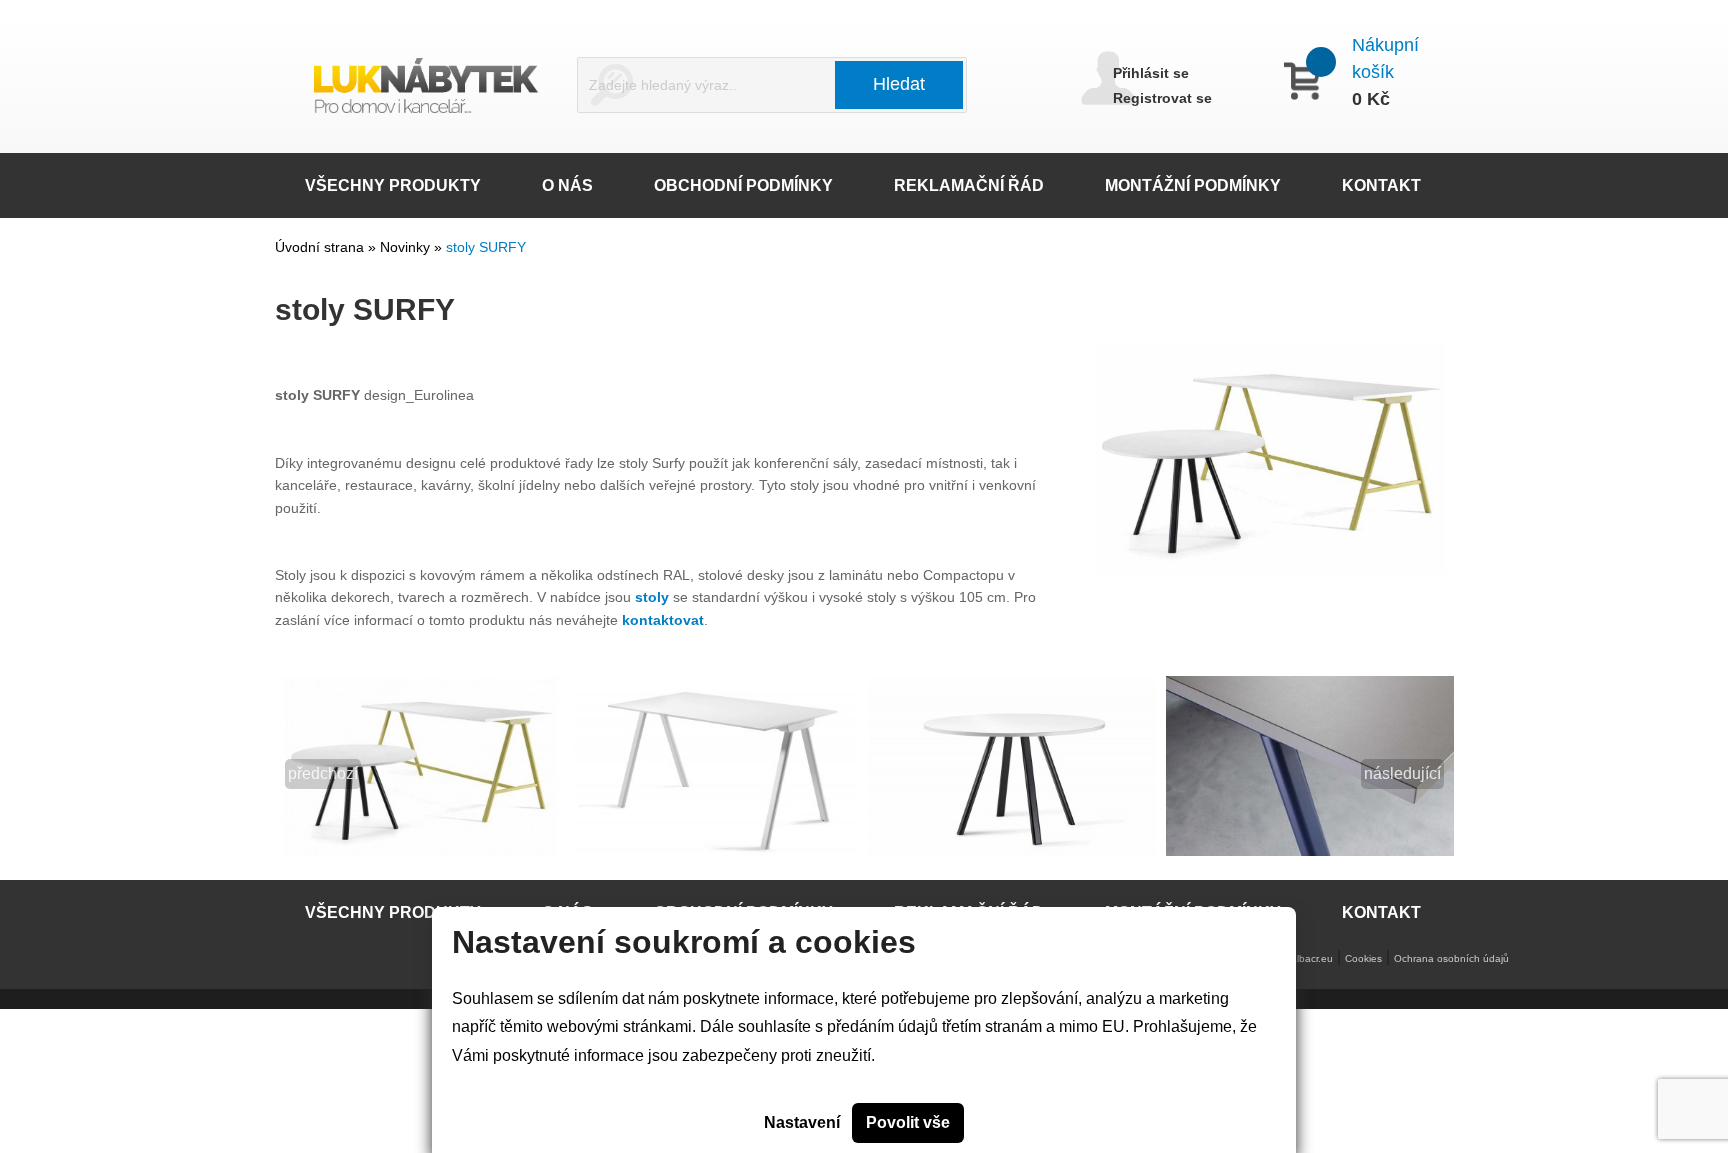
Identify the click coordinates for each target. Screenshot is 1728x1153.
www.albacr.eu (1300, 958)
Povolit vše (908, 1122)
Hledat (899, 84)
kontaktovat (663, 620)
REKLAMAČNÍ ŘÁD (969, 185)
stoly (652, 597)
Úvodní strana (319, 247)
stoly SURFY (486, 247)
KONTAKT (1381, 185)
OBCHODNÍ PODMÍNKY (743, 185)
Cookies (1363, 958)
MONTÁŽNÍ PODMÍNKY (1193, 185)
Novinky (407, 247)
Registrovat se (1162, 98)
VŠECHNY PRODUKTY (393, 185)
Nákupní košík (1385, 58)
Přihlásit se (1151, 73)
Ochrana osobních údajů (1451, 958)
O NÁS (567, 185)
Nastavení (802, 1122)
